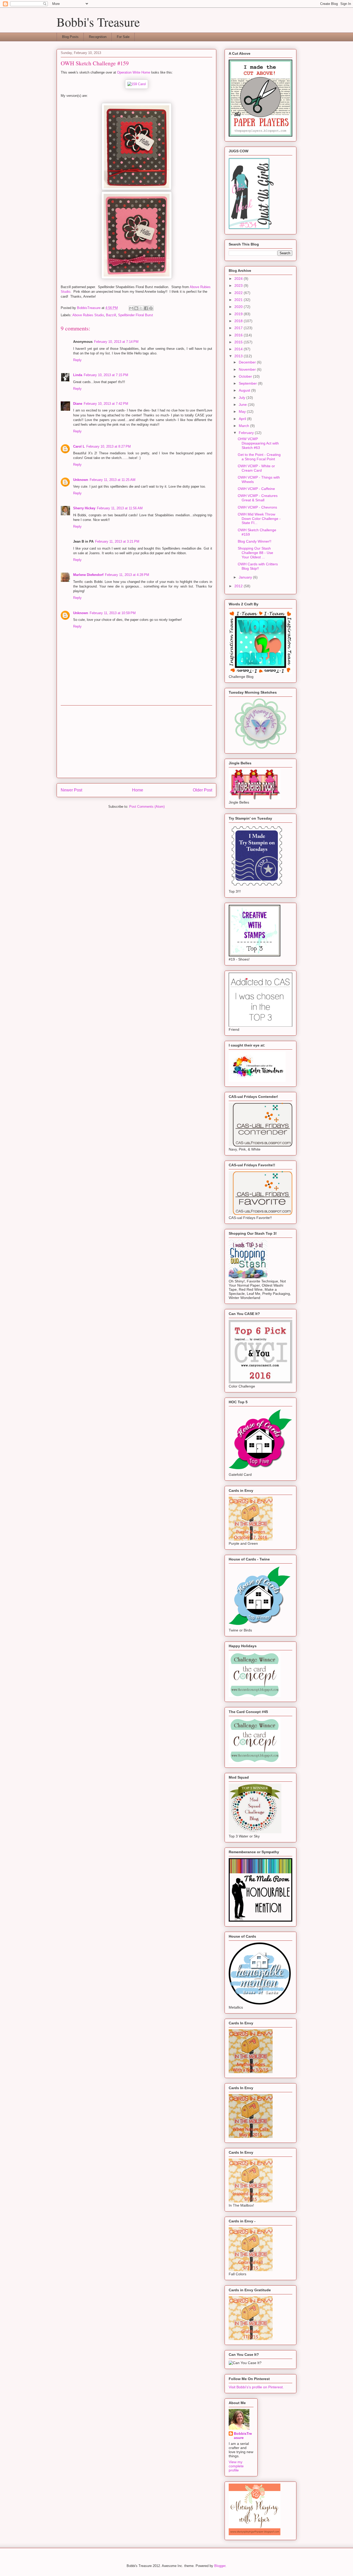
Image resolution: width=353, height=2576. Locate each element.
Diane (78, 404)
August (245, 390)
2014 (239, 349)
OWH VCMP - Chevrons (257, 507)
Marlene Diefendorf (88, 575)
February (247, 433)
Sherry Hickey (84, 508)
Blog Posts (70, 37)
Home (138, 790)
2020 (239, 307)
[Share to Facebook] (146, 308)
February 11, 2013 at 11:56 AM (120, 508)
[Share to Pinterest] (151, 308)
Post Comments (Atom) (147, 807)
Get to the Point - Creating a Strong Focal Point (259, 457)
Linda (78, 375)
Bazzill (111, 315)
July (243, 398)
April (243, 419)
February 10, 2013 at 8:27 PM (109, 446)
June (243, 405)
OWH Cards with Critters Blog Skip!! (258, 566)
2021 (239, 300)
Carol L (79, 446)
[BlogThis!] (136, 308)
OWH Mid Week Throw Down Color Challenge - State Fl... (259, 519)
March (244, 426)
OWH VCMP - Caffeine (256, 489)
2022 (239, 293)
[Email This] (131, 308)
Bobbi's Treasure (98, 22)
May (243, 411)
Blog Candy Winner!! (255, 541)
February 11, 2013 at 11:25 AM (113, 480)
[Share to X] (141, 308)
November (248, 369)
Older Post (202, 790)
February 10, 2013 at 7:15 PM (106, 375)
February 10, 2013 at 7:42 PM (106, 404)
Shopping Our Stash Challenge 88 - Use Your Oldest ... (255, 553)
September (248, 383)
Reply (77, 360)
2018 (239, 321)
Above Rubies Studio (88, 315)
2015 (239, 342)
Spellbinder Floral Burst (136, 315)
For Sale (123, 37)
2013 (239, 356)
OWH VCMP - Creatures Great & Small (258, 498)
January (246, 577)
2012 (239, 586)
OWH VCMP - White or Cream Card (256, 468)
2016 (239, 335)
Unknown (81, 480)
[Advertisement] (136, 742)
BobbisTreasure (243, 2436)
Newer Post (71, 790)
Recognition (98, 37)
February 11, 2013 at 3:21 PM (117, 541)
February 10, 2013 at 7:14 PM (116, 342)
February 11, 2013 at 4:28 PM (127, 575)
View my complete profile (236, 2466)
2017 (239, 328)
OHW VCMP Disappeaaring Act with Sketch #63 (258, 443)
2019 (239, 314)
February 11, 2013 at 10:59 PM (113, 613)
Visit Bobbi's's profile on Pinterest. (256, 2387)
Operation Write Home (134, 72)
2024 (239, 279)
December (248, 362)
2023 (239, 286)
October (246, 376)
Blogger (220, 2566)
